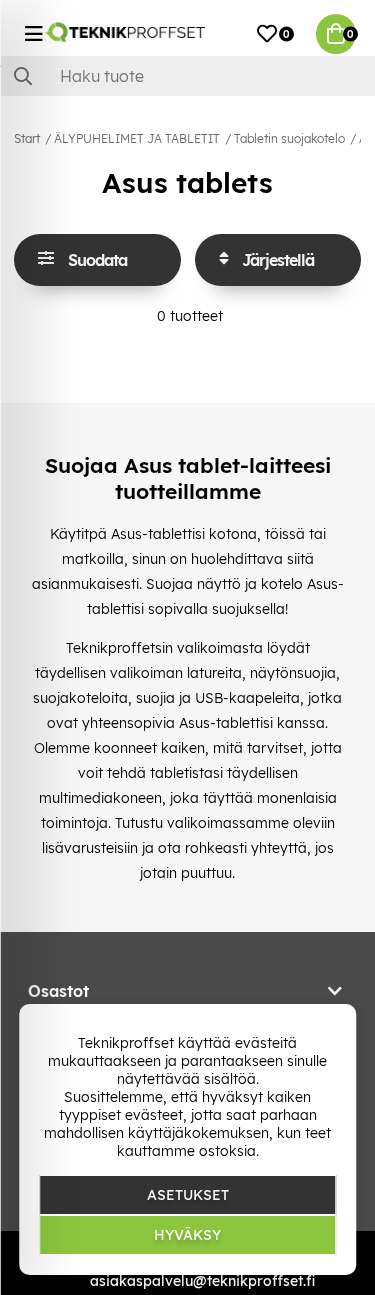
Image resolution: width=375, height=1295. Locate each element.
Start (27, 138)
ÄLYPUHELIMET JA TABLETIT (137, 138)
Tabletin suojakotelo (289, 138)
